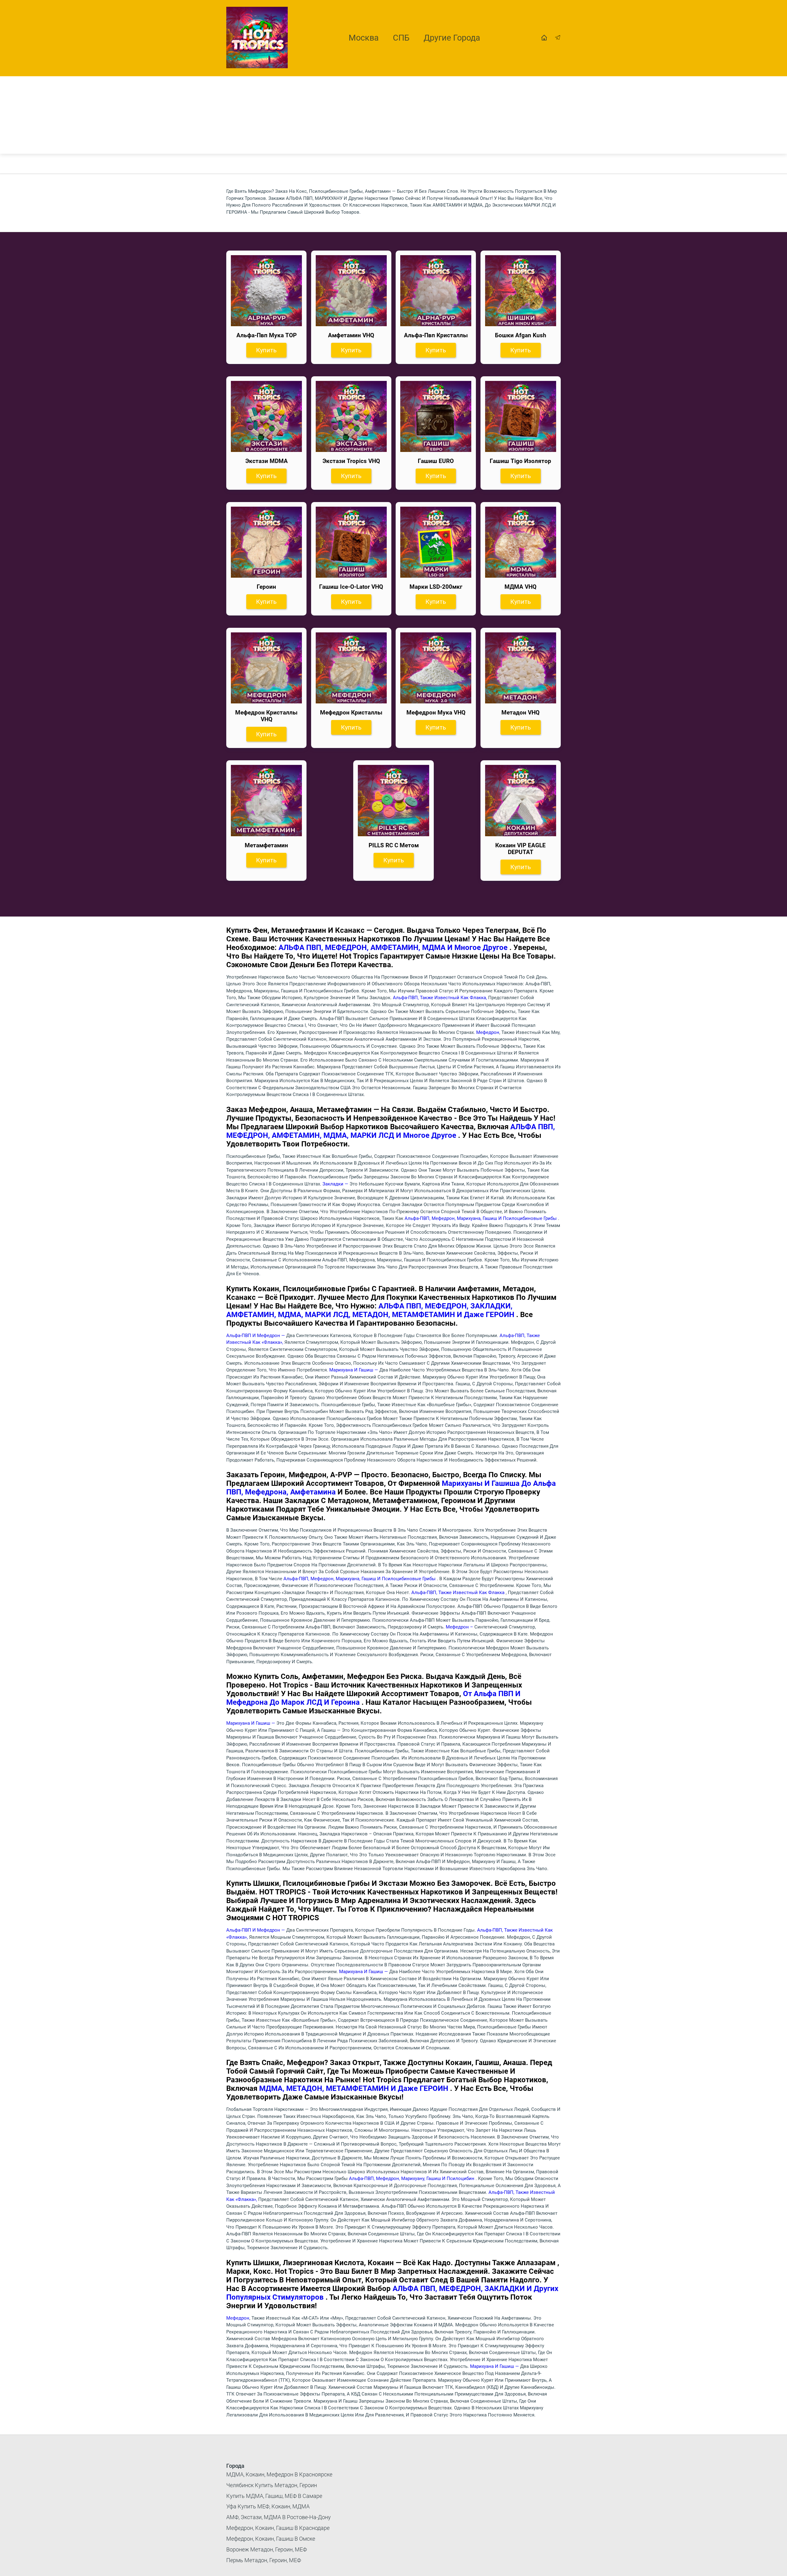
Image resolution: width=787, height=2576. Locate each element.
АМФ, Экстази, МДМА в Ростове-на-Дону (279, 2517)
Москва (364, 38)
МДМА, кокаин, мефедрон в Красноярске (279, 2474)
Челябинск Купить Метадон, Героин (272, 2485)
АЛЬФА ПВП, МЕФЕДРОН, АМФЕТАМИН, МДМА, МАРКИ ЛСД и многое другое (391, 1131)
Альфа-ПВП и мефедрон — (256, 1335)
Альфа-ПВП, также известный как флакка (459, 1593)
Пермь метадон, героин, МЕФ (264, 2560)
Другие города (452, 38)
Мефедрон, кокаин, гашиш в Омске (271, 2539)
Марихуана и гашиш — (354, 1370)
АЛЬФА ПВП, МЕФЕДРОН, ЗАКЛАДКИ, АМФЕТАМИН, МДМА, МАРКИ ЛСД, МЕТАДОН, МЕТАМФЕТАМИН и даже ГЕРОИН (371, 1310)
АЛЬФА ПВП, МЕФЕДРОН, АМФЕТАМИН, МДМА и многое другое (394, 948)
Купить (266, 350)
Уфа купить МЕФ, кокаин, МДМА (268, 2506)
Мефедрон (488, 1032)
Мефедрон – (460, 1627)
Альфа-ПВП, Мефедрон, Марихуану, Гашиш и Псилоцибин (412, 2178)
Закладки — (336, 1184)
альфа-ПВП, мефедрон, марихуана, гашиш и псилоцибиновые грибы (481, 1218)
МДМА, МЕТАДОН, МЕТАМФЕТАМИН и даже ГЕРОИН (355, 2088)
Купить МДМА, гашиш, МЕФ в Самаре (274, 2496)
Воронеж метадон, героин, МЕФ (267, 2549)
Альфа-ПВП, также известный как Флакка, (441, 998)
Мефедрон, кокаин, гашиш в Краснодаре (278, 2528)
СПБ (401, 38)
